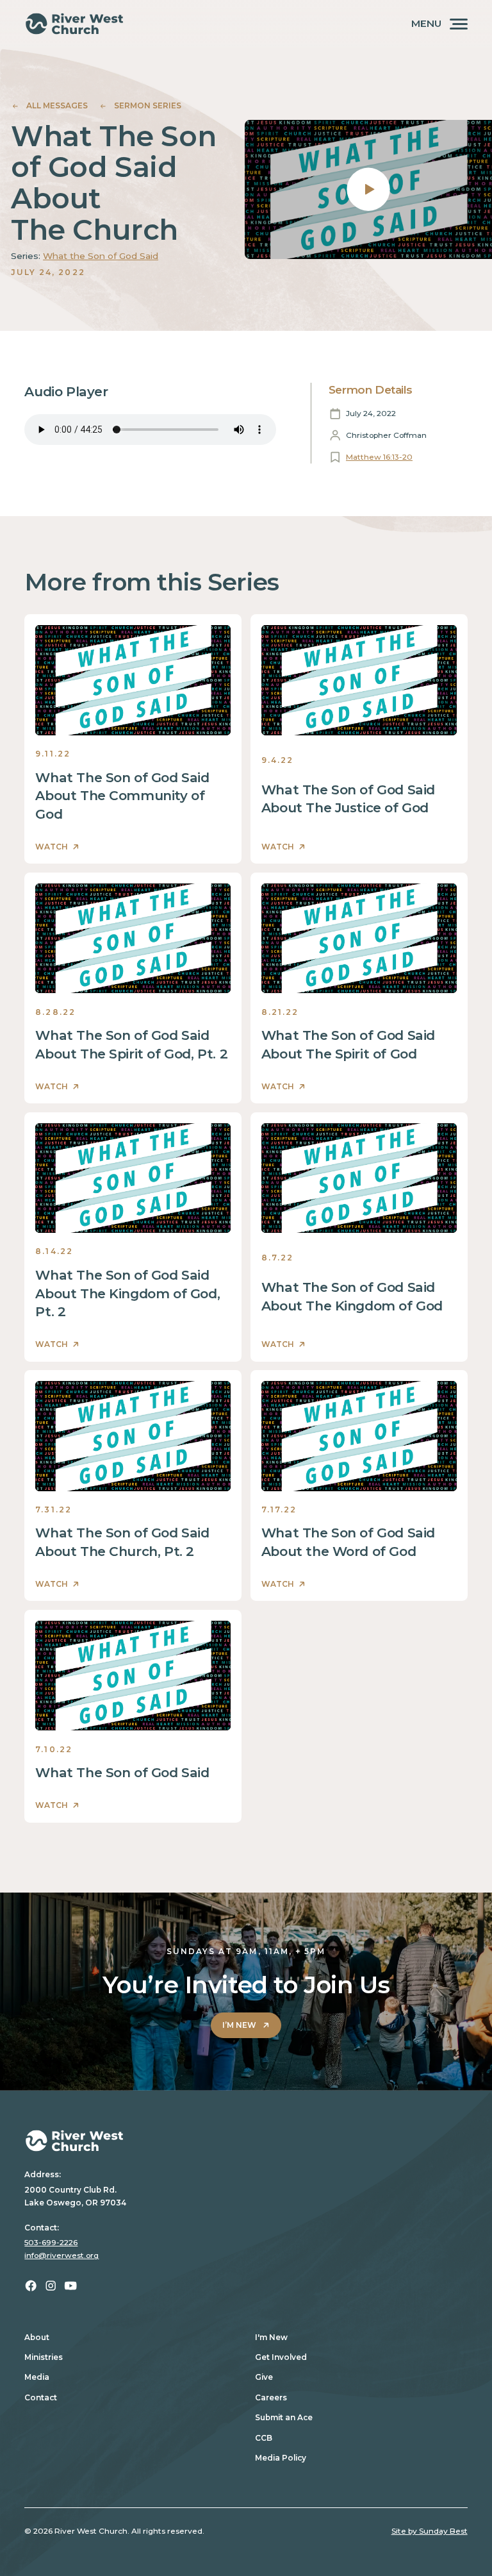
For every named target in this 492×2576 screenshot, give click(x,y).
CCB (264, 2438)
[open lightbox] (368, 189)
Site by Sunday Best (430, 2531)
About (37, 2337)
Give (264, 2377)
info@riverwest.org (61, 2255)
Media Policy (281, 2458)
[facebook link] (31, 2286)
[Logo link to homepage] (74, 24)
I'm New (271, 2337)
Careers (271, 2397)
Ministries (44, 2357)
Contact (41, 2397)
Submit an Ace (284, 2417)
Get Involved (281, 2357)
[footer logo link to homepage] (246, 2141)
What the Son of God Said (101, 256)
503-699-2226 (51, 2242)
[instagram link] (51, 2286)
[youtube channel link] (70, 2286)
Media (37, 2377)
